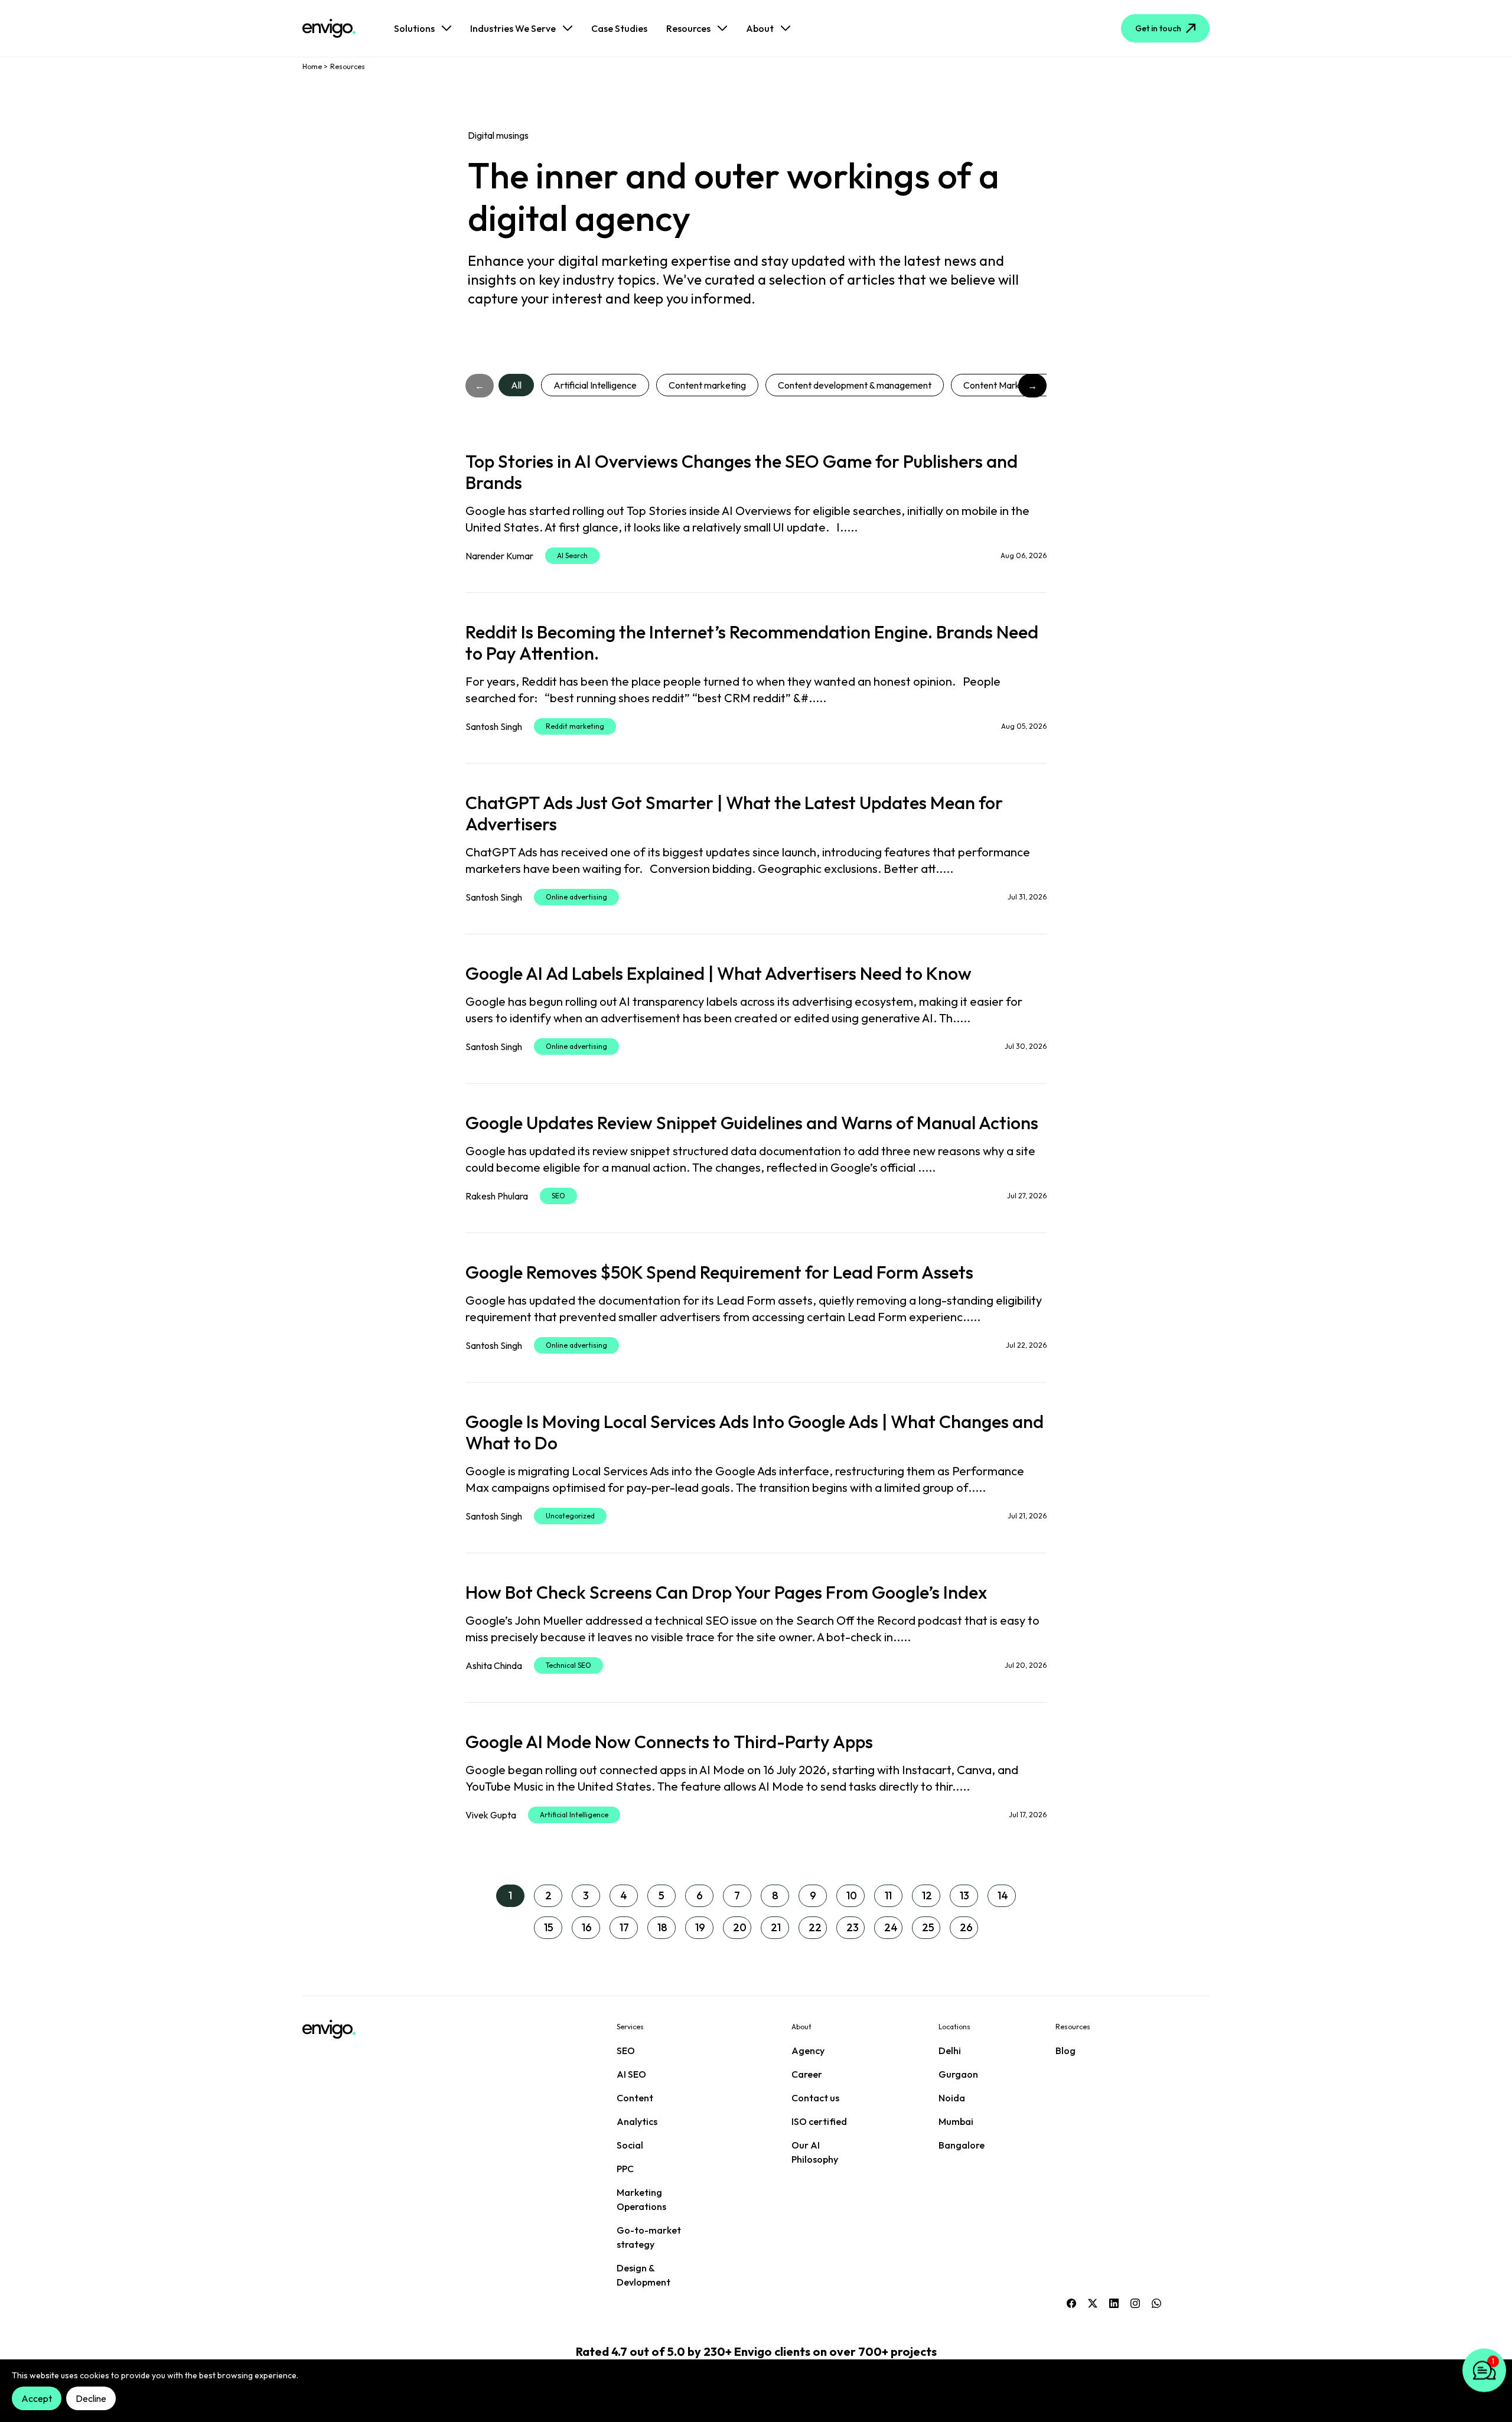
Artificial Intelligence (595, 385)
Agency (808, 2051)
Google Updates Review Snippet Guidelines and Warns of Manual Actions (752, 1123)
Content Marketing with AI (1017, 385)
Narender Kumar (499, 556)
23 (853, 1927)
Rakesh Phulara (497, 1196)
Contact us (815, 2098)
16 (587, 1927)
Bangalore (962, 2145)
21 (776, 1927)
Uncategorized (570, 1516)
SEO (558, 1196)
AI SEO (631, 2074)
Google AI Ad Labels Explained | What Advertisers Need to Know (718, 973)
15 (549, 1927)
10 (852, 1895)
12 (927, 1895)
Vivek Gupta (491, 1815)
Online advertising (576, 897)
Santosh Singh (494, 726)
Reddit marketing (575, 726)
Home (312, 66)
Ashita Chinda (494, 1665)
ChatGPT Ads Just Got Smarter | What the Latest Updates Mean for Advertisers (734, 813)
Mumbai (956, 2121)
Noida (952, 2098)
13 (964, 1895)
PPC (625, 2169)
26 (966, 1927)
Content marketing (707, 385)
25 (928, 1927)
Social (630, 2145)
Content (635, 2098)
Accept (37, 2398)
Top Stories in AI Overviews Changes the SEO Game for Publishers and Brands (742, 472)
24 (891, 1927)
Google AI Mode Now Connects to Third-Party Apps (669, 1742)
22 (815, 1927)
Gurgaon (958, 2074)
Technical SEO (568, 1665)
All (516, 385)
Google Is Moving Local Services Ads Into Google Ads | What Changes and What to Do (755, 1432)
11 (888, 1895)
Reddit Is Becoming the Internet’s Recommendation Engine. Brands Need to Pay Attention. (752, 643)
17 (624, 1927)
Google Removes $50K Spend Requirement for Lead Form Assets (719, 1272)
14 (1003, 1895)
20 (740, 1927)
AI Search (572, 555)
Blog (1065, 2051)
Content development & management (855, 385)
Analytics (637, 2121)
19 (700, 1927)
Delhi (950, 2051)
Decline (91, 2398)
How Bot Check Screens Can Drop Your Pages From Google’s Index (726, 1592)
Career (807, 2074)
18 (662, 1927)
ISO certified (819, 2121)
